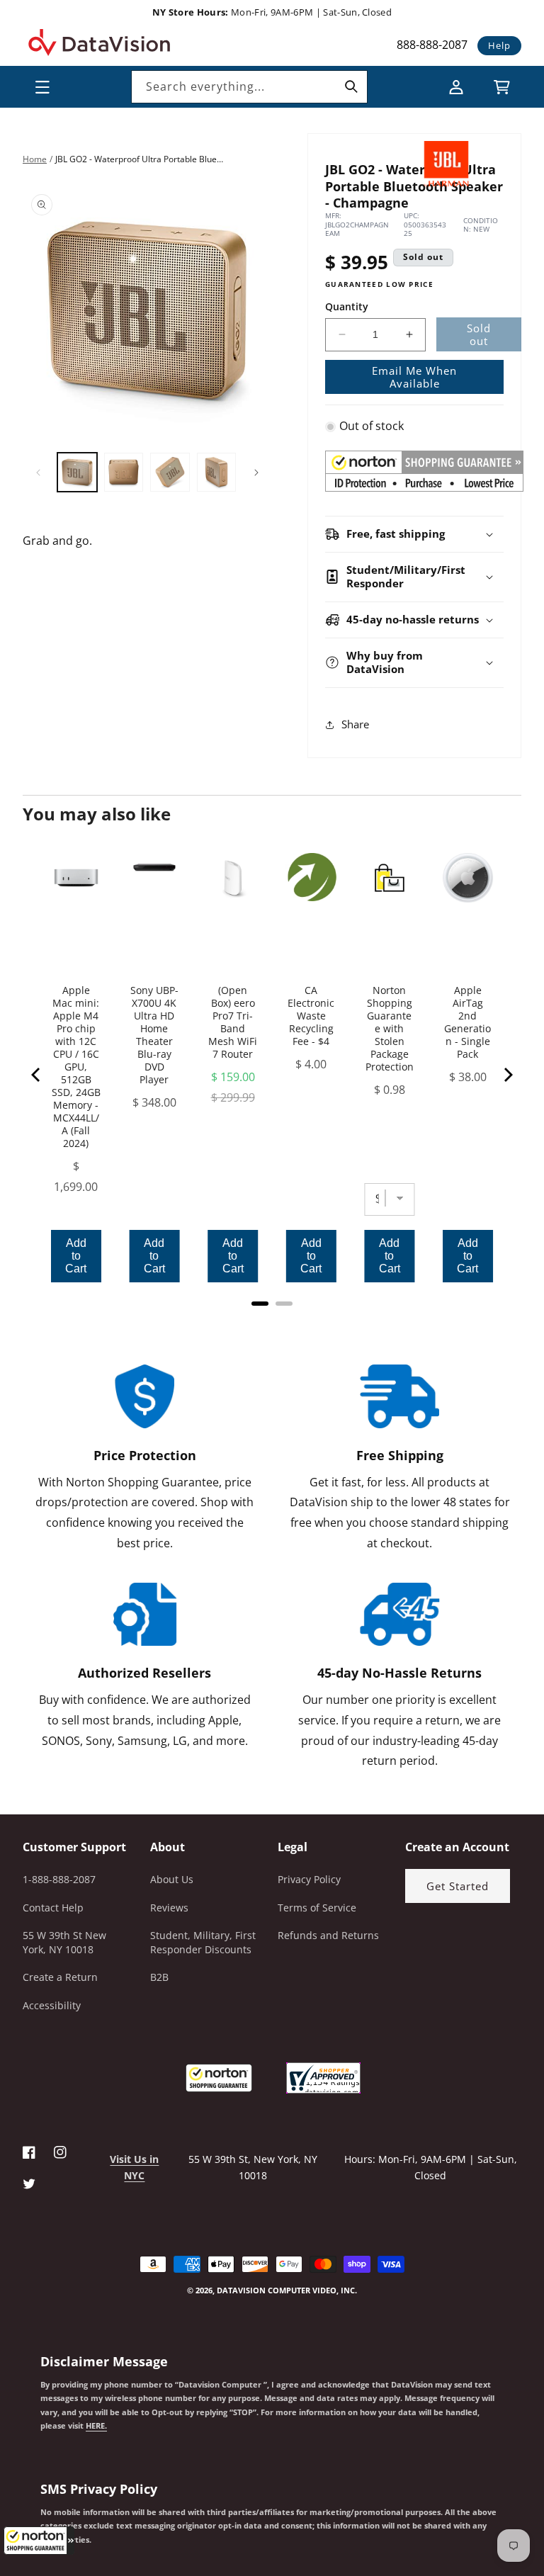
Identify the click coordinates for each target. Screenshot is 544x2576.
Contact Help (53, 1908)
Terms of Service (317, 1908)
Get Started (458, 1886)
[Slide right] (256, 473)
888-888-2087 (432, 45)
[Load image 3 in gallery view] (170, 473)
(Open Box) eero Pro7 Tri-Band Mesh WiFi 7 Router (233, 1022)
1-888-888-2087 (59, 1879)
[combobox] (249, 87)
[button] (39, 2541)
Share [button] (355, 724)
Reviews (169, 1908)
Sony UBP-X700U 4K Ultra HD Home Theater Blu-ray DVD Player (154, 1035)
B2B (159, 1977)
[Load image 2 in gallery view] (124, 473)
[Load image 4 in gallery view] (217, 473)
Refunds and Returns (328, 1935)
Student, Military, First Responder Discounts (203, 1942)
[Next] (507, 1075)
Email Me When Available (414, 377)
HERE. (96, 2426)
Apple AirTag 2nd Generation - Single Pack (467, 1022)
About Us (172, 1879)
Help (499, 45)
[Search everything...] (351, 86)
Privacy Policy (309, 1879)
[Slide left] (38, 473)
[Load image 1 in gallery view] (77, 473)
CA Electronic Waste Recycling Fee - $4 (311, 1016)
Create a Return (60, 1977)
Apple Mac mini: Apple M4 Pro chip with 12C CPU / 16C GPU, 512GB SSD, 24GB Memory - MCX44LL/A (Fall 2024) (76, 1067)
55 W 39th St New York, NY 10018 (64, 1942)
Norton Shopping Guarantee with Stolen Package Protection (390, 1029)
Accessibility (52, 2005)
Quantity (347, 306)
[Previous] (37, 1075)
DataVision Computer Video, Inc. (287, 2290)
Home (35, 159)
